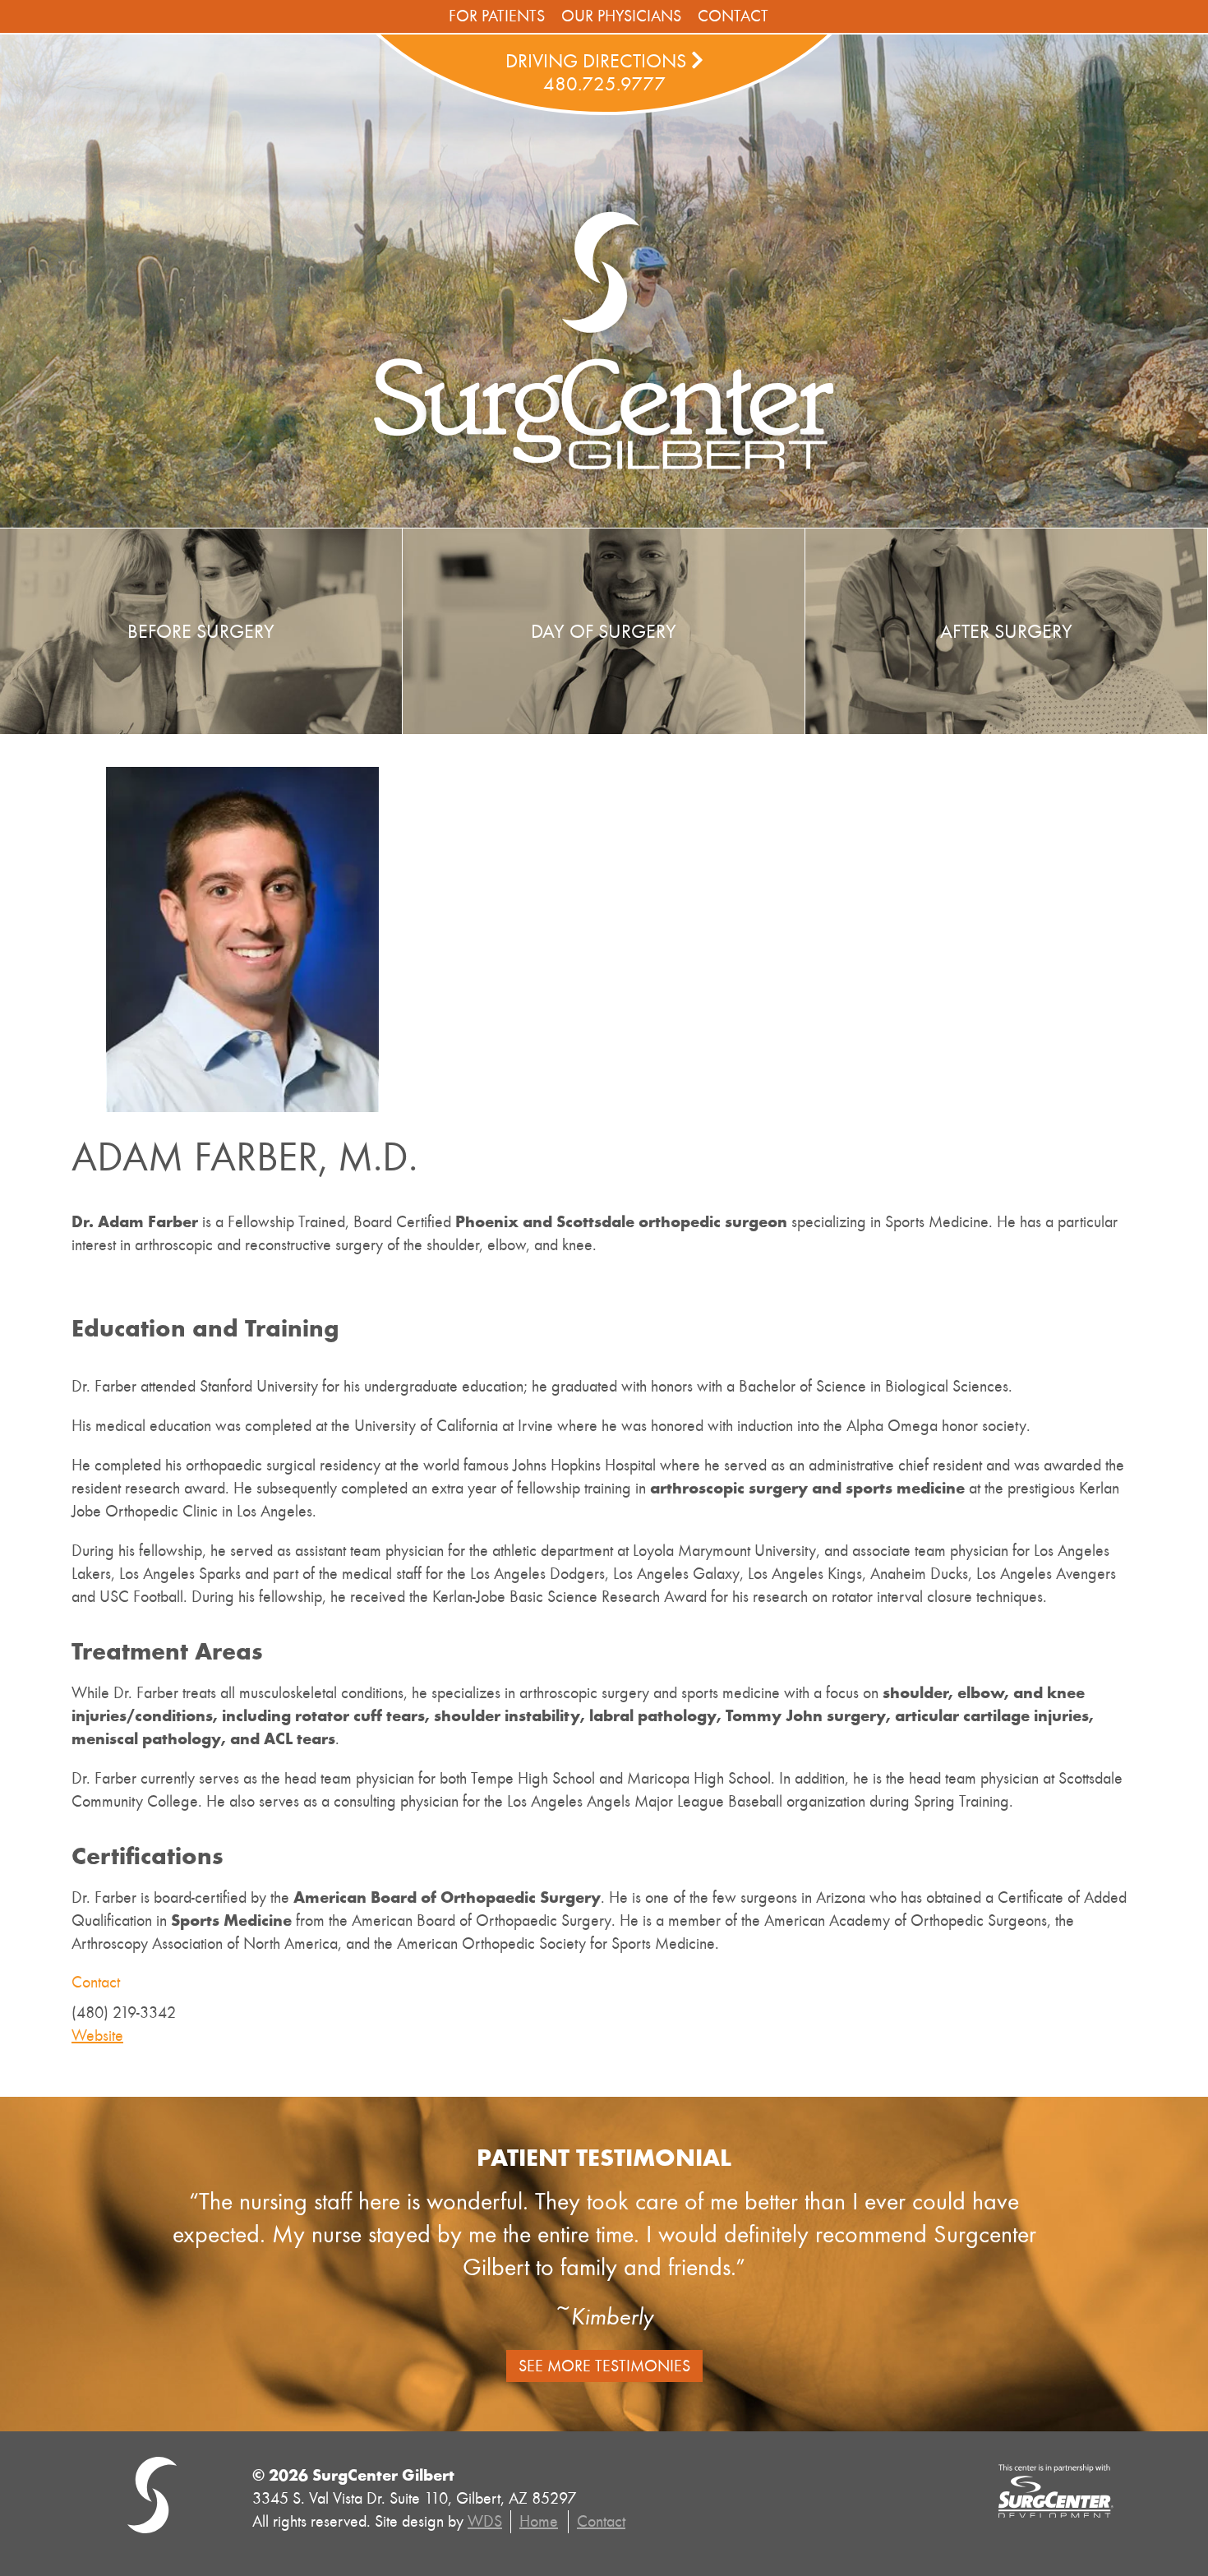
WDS (485, 2521)
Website (97, 2036)
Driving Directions (598, 61)
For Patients (497, 16)
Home (539, 2521)
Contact (733, 16)
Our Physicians (621, 16)
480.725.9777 (604, 84)
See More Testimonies (604, 2366)
